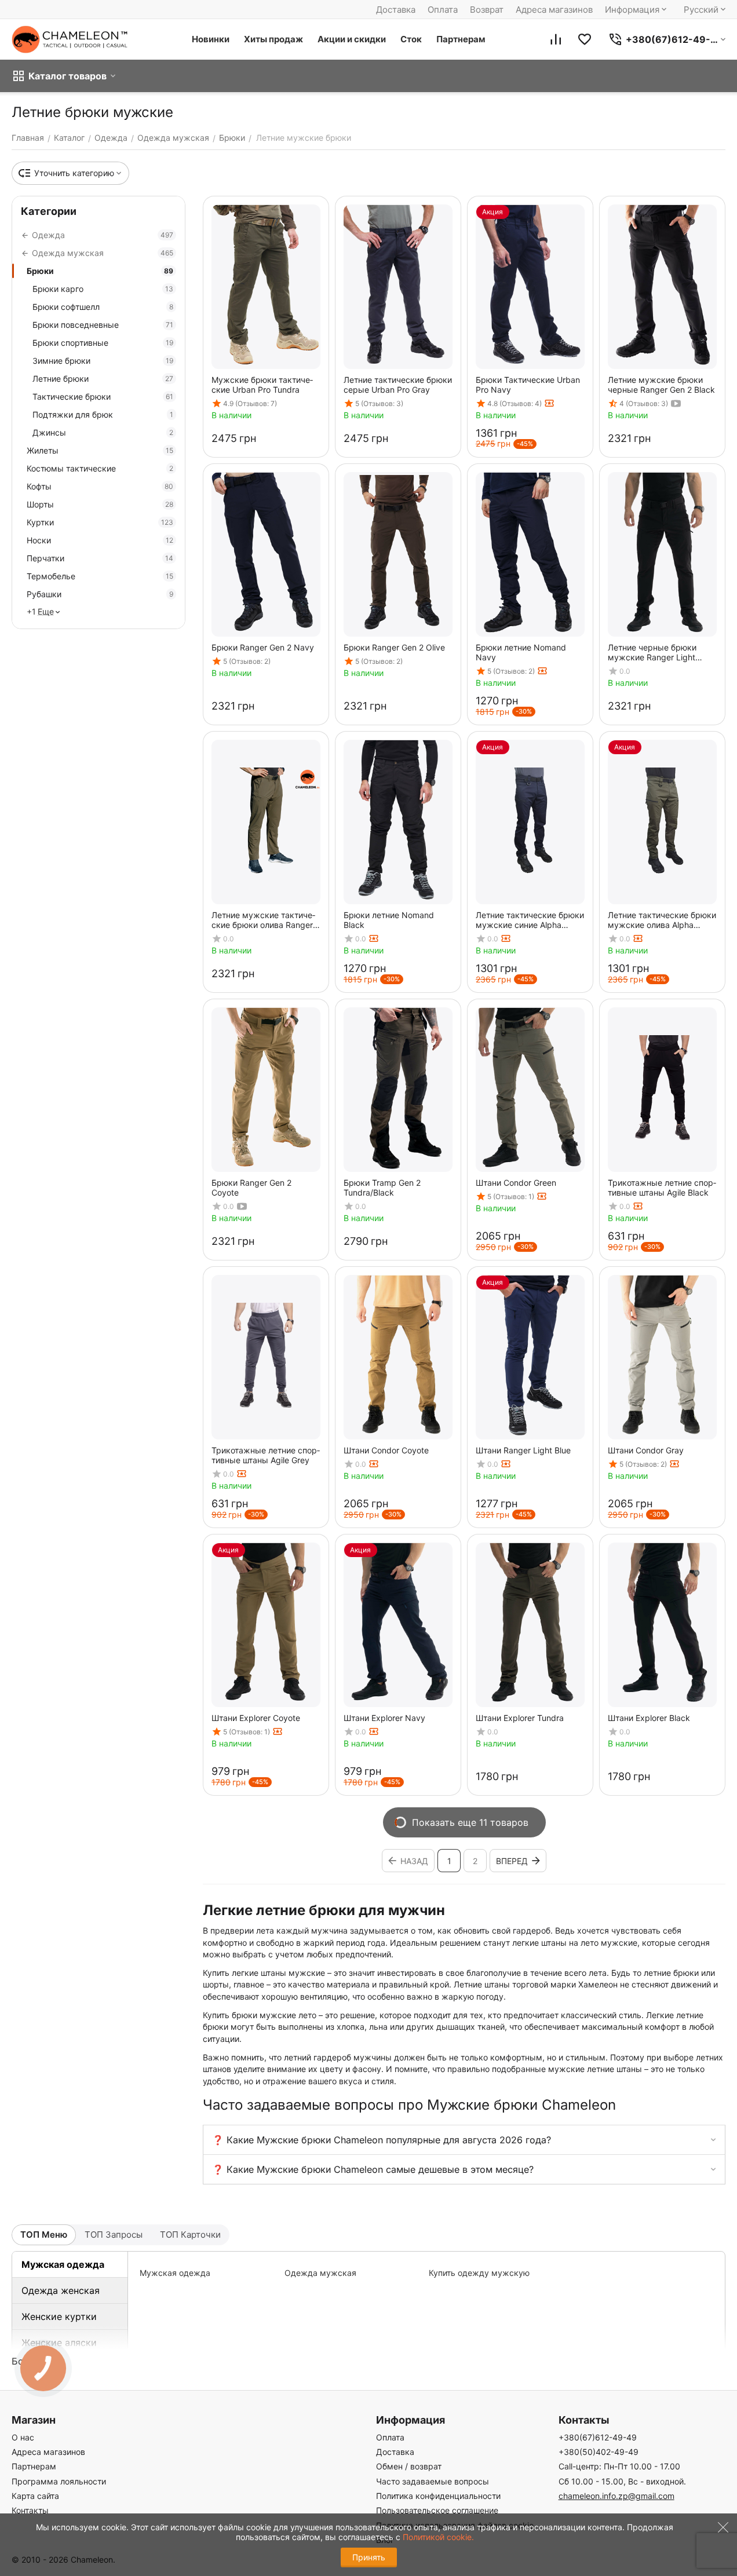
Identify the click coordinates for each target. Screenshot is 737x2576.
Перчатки (100, 558)
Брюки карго (103, 289)
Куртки (100, 522)
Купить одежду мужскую (479, 2273)
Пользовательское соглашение (437, 2510)
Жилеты (100, 450)
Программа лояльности (59, 2481)
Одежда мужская (320, 2273)
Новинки (211, 39)
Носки (100, 540)
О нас (23, 2437)
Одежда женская (61, 2290)
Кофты (100, 486)
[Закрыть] (720, 2535)
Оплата (443, 10)
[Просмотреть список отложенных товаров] (585, 39)
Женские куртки (59, 2316)
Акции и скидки (352, 39)
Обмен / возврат (409, 2466)
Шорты (100, 504)
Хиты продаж (273, 39)
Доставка (396, 10)
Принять (369, 2557)
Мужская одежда (63, 2264)
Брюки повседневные (103, 325)
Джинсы (103, 432)
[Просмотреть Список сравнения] (556, 39)
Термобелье (100, 576)
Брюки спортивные (103, 343)
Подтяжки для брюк (103, 414)
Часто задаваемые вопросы (433, 2481)
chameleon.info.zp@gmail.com (616, 2496)
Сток (411, 39)
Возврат (487, 10)
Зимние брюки (103, 361)
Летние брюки (103, 379)
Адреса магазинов (554, 10)
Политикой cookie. (438, 2537)
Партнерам (461, 39)
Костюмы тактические (100, 468)
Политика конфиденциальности (438, 2496)
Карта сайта (35, 2496)
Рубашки (100, 594)
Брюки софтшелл (103, 307)
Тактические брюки (103, 397)
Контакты (30, 2510)
